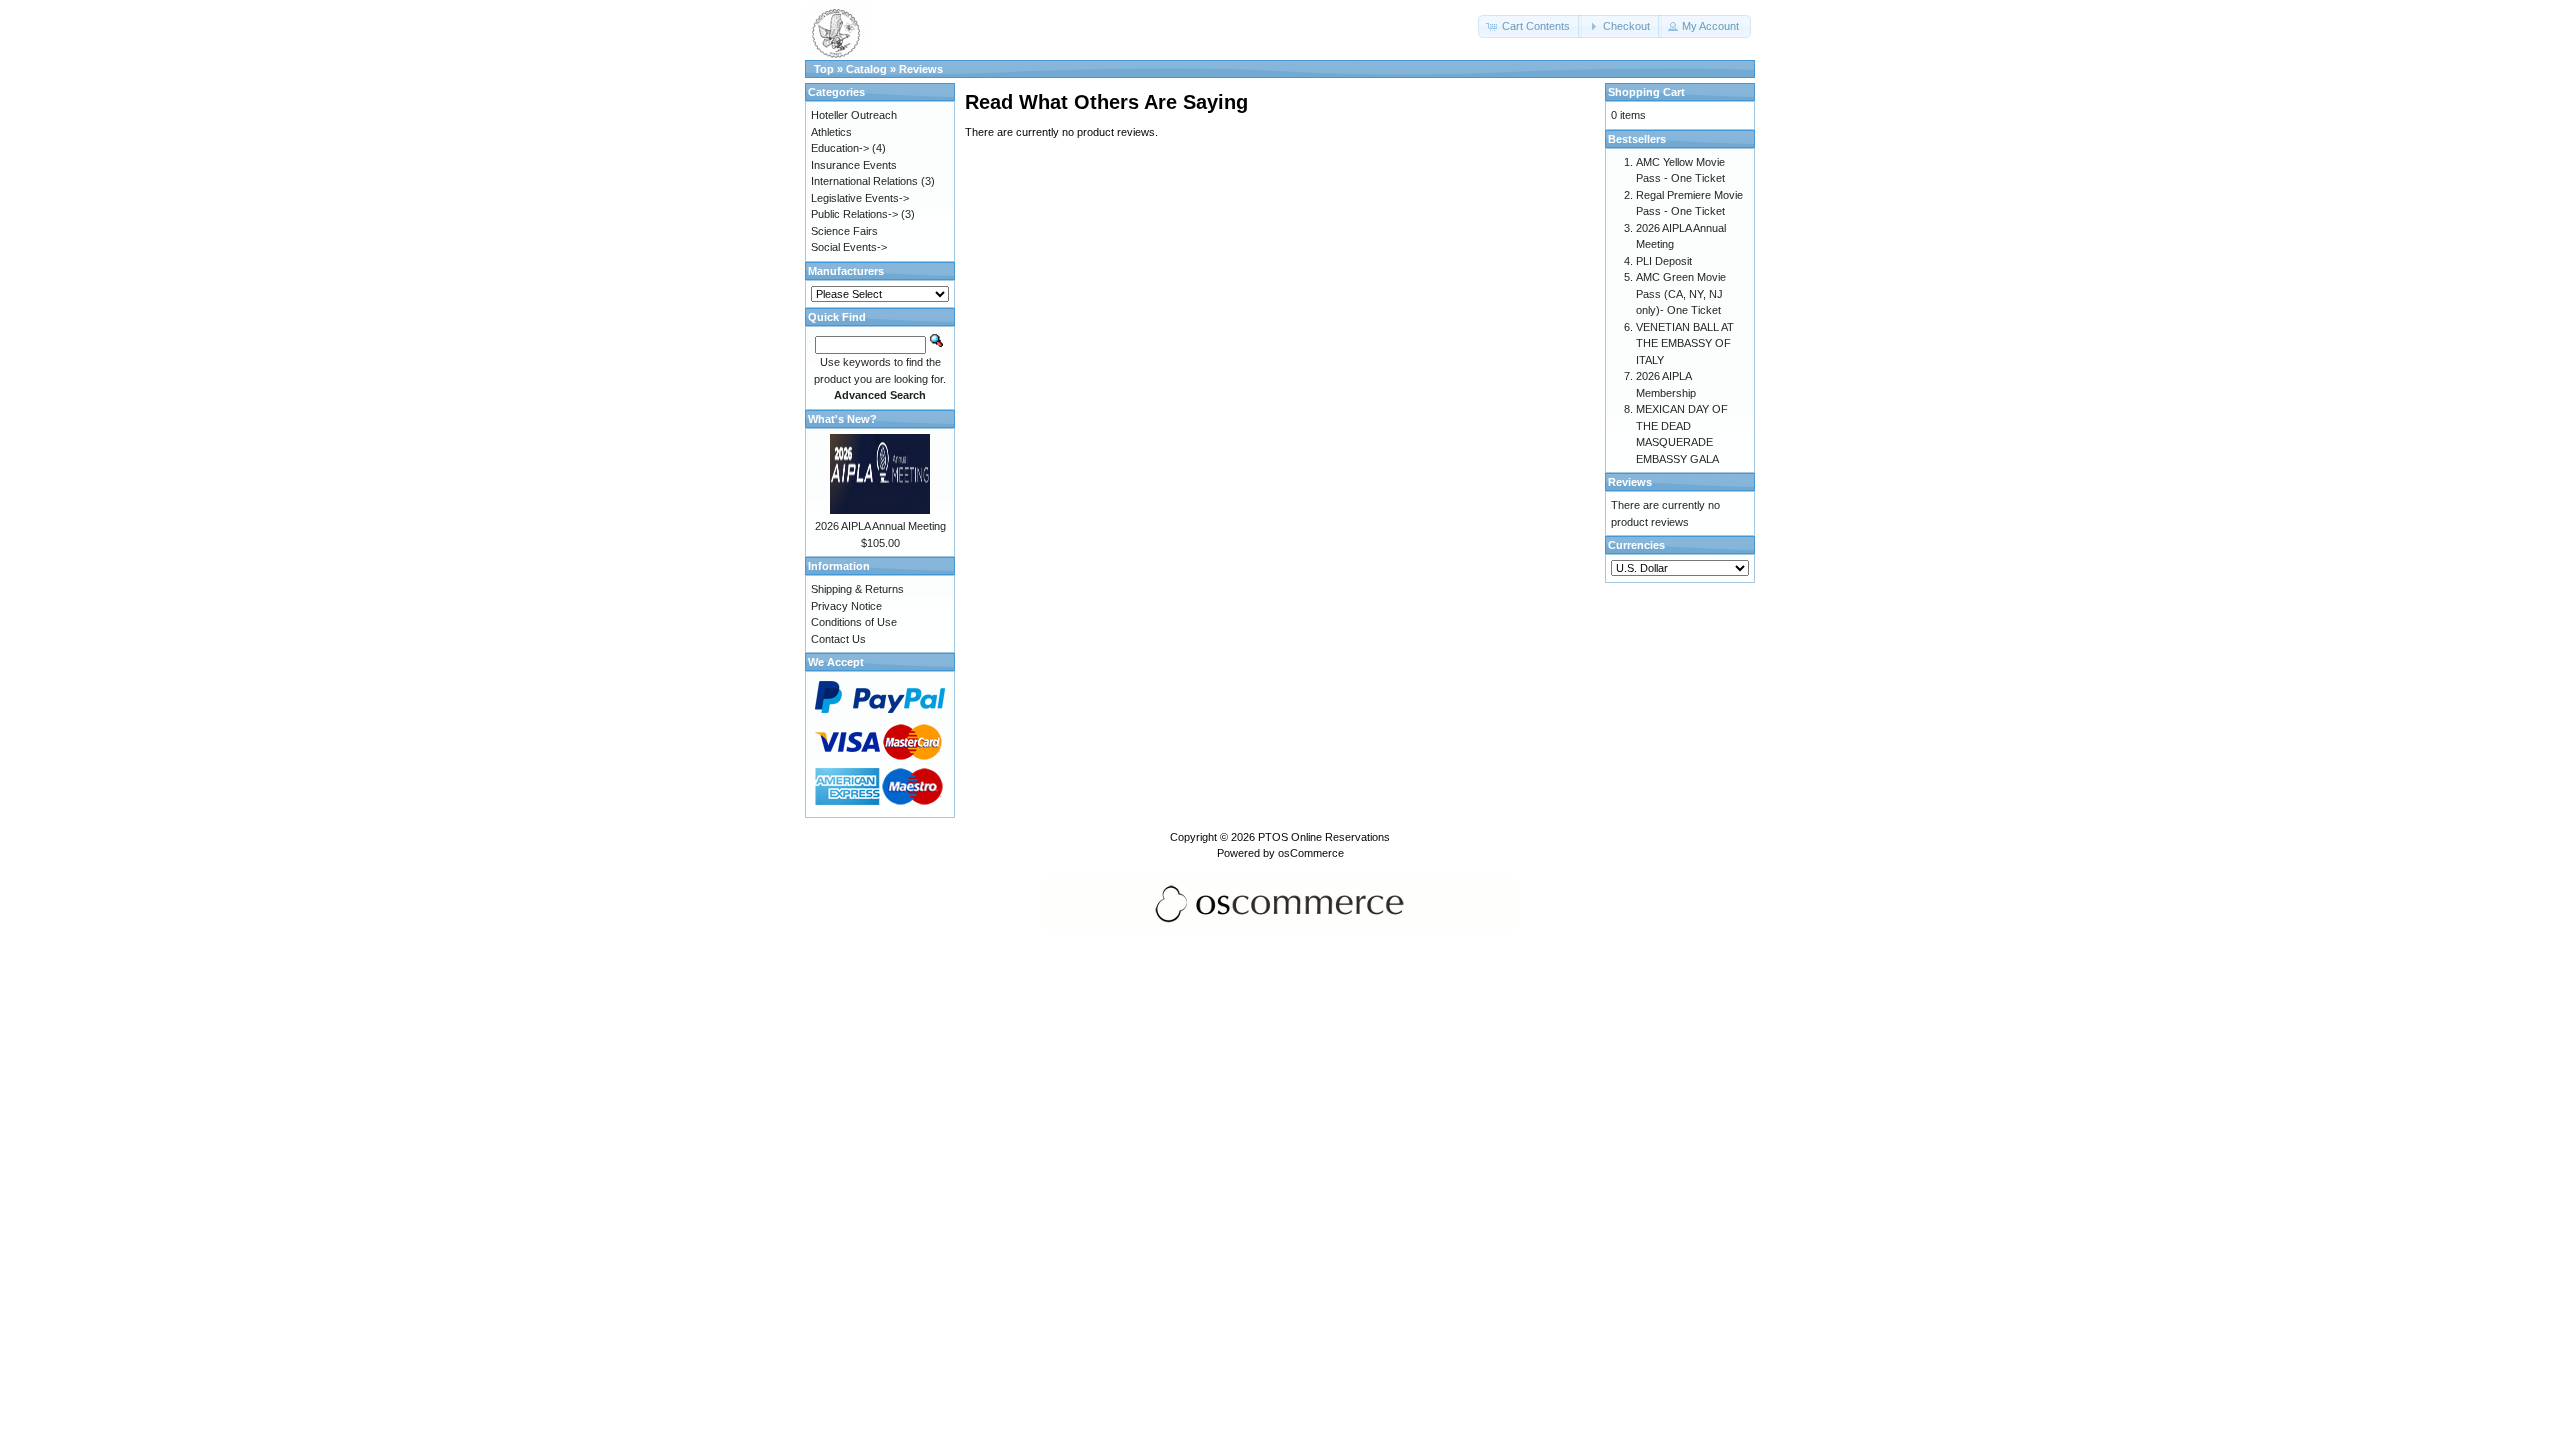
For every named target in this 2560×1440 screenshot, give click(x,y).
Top (824, 69)
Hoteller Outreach (854, 115)
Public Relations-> (854, 214)
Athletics (831, 132)
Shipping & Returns (857, 589)
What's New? (842, 419)
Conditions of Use (854, 622)
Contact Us (838, 639)
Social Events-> (849, 247)
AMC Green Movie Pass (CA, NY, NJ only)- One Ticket (1681, 293)
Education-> (840, 148)
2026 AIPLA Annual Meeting (880, 526)
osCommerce (1311, 853)
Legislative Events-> (860, 198)
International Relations (864, 181)
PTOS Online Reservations (1324, 837)
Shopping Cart (1646, 92)
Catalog (866, 69)
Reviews (921, 69)
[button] (1530, 26)
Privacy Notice (846, 606)
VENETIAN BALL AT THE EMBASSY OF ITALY (1685, 343)
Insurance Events (854, 165)
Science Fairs (844, 231)
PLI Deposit (1664, 261)
